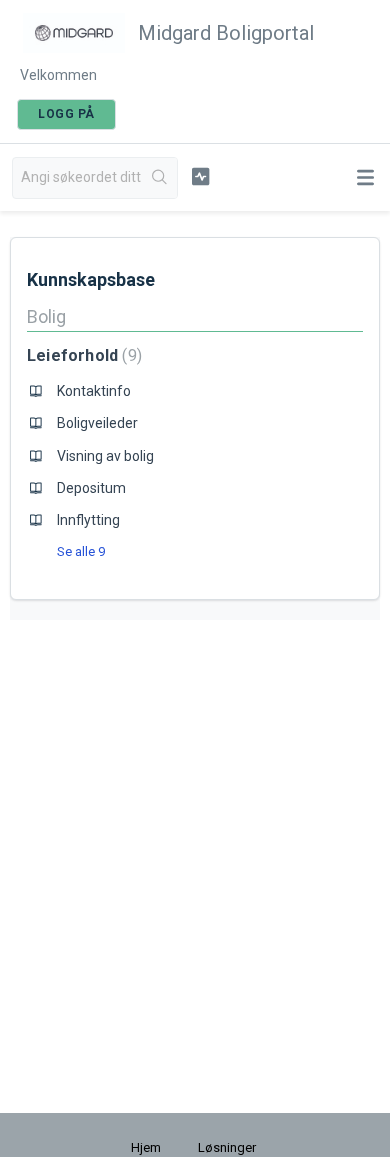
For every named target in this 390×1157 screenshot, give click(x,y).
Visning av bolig (105, 456)
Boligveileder (97, 423)
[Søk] (160, 178)
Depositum (91, 488)
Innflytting (88, 520)
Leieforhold (82, 355)
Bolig (46, 316)
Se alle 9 (81, 551)
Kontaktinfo (94, 391)
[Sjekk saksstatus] (200, 176)
